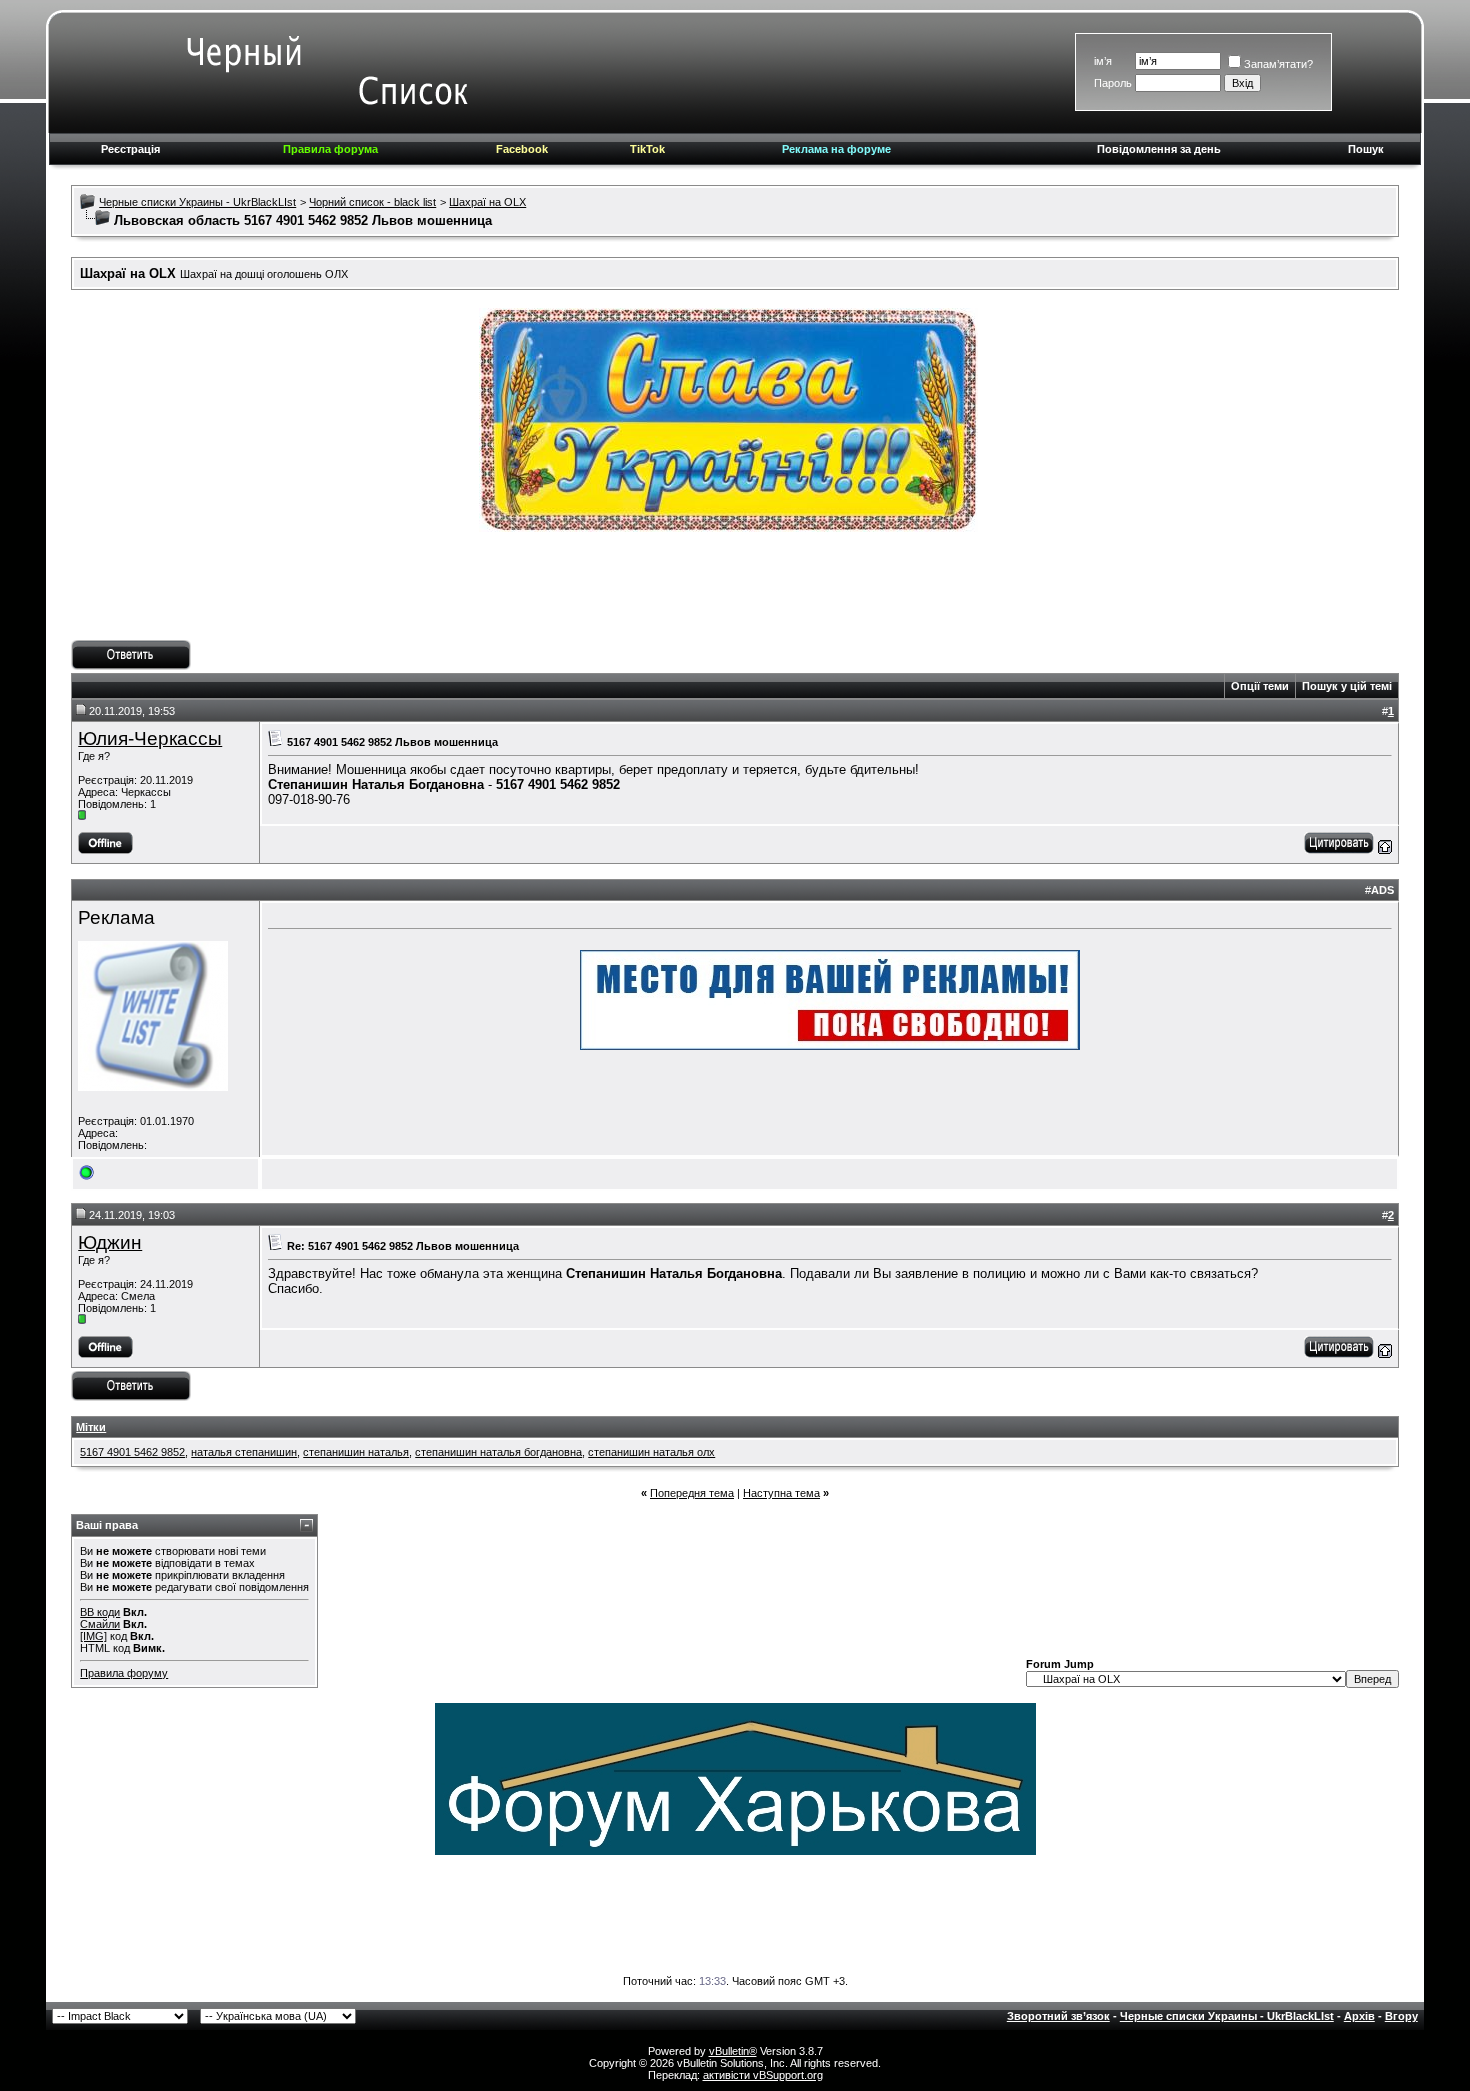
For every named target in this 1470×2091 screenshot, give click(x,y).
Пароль (1113, 83)
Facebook (522, 149)
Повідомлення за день (1159, 149)
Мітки (91, 1427)
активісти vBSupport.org (763, 2075)
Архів (1359, 2016)
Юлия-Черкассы (150, 738)
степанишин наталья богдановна (498, 1452)
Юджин (110, 1242)
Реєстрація (130, 149)
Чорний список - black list (372, 202)
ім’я (1103, 61)
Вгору (1401, 2016)
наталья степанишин (244, 1452)
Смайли (100, 1624)
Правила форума (330, 149)
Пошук (1366, 149)
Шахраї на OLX (487, 202)
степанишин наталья (356, 1452)
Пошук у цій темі (1347, 686)
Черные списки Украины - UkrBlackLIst (197, 202)
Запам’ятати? (1278, 64)
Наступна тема (781, 1493)
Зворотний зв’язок (1058, 2016)
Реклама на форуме (836, 149)
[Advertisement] (735, 595)
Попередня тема (692, 1493)
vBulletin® (733, 2051)
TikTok (647, 149)
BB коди (100, 1612)
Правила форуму (124, 1673)
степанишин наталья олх (651, 1452)
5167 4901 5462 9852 (132, 1452)
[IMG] (93, 1636)
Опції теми (1260, 686)
